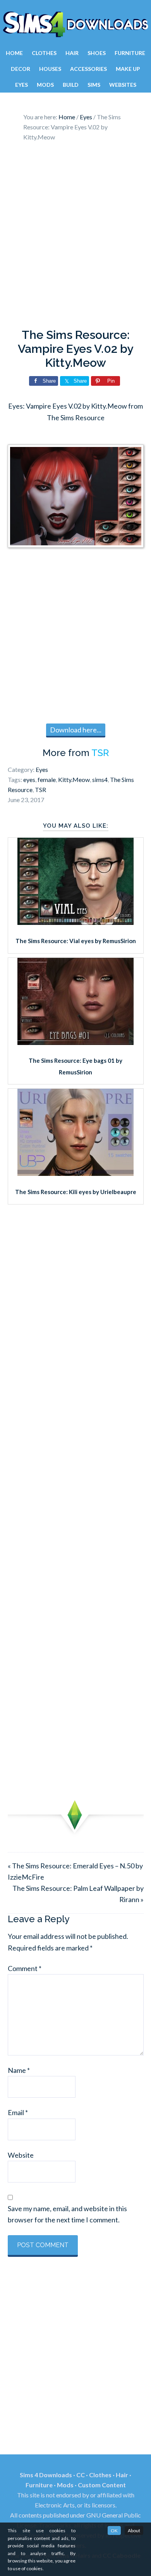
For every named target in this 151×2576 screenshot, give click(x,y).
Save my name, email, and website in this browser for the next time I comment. (67, 2214)
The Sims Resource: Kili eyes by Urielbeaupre (76, 1192)
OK (114, 2530)
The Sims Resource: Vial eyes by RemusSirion (76, 941)
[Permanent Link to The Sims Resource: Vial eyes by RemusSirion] (75, 922)
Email (18, 2112)
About (134, 2530)
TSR (100, 753)
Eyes (42, 769)
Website (21, 2155)
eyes (29, 779)
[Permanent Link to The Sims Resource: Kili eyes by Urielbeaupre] (75, 1173)
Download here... (76, 730)
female (47, 779)
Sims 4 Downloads (75, 24)
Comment (25, 1968)
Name (19, 2070)
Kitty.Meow (74, 779)
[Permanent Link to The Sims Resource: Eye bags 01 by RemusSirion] (75, 1042)
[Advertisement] (75, 237)
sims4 (100, 779)
